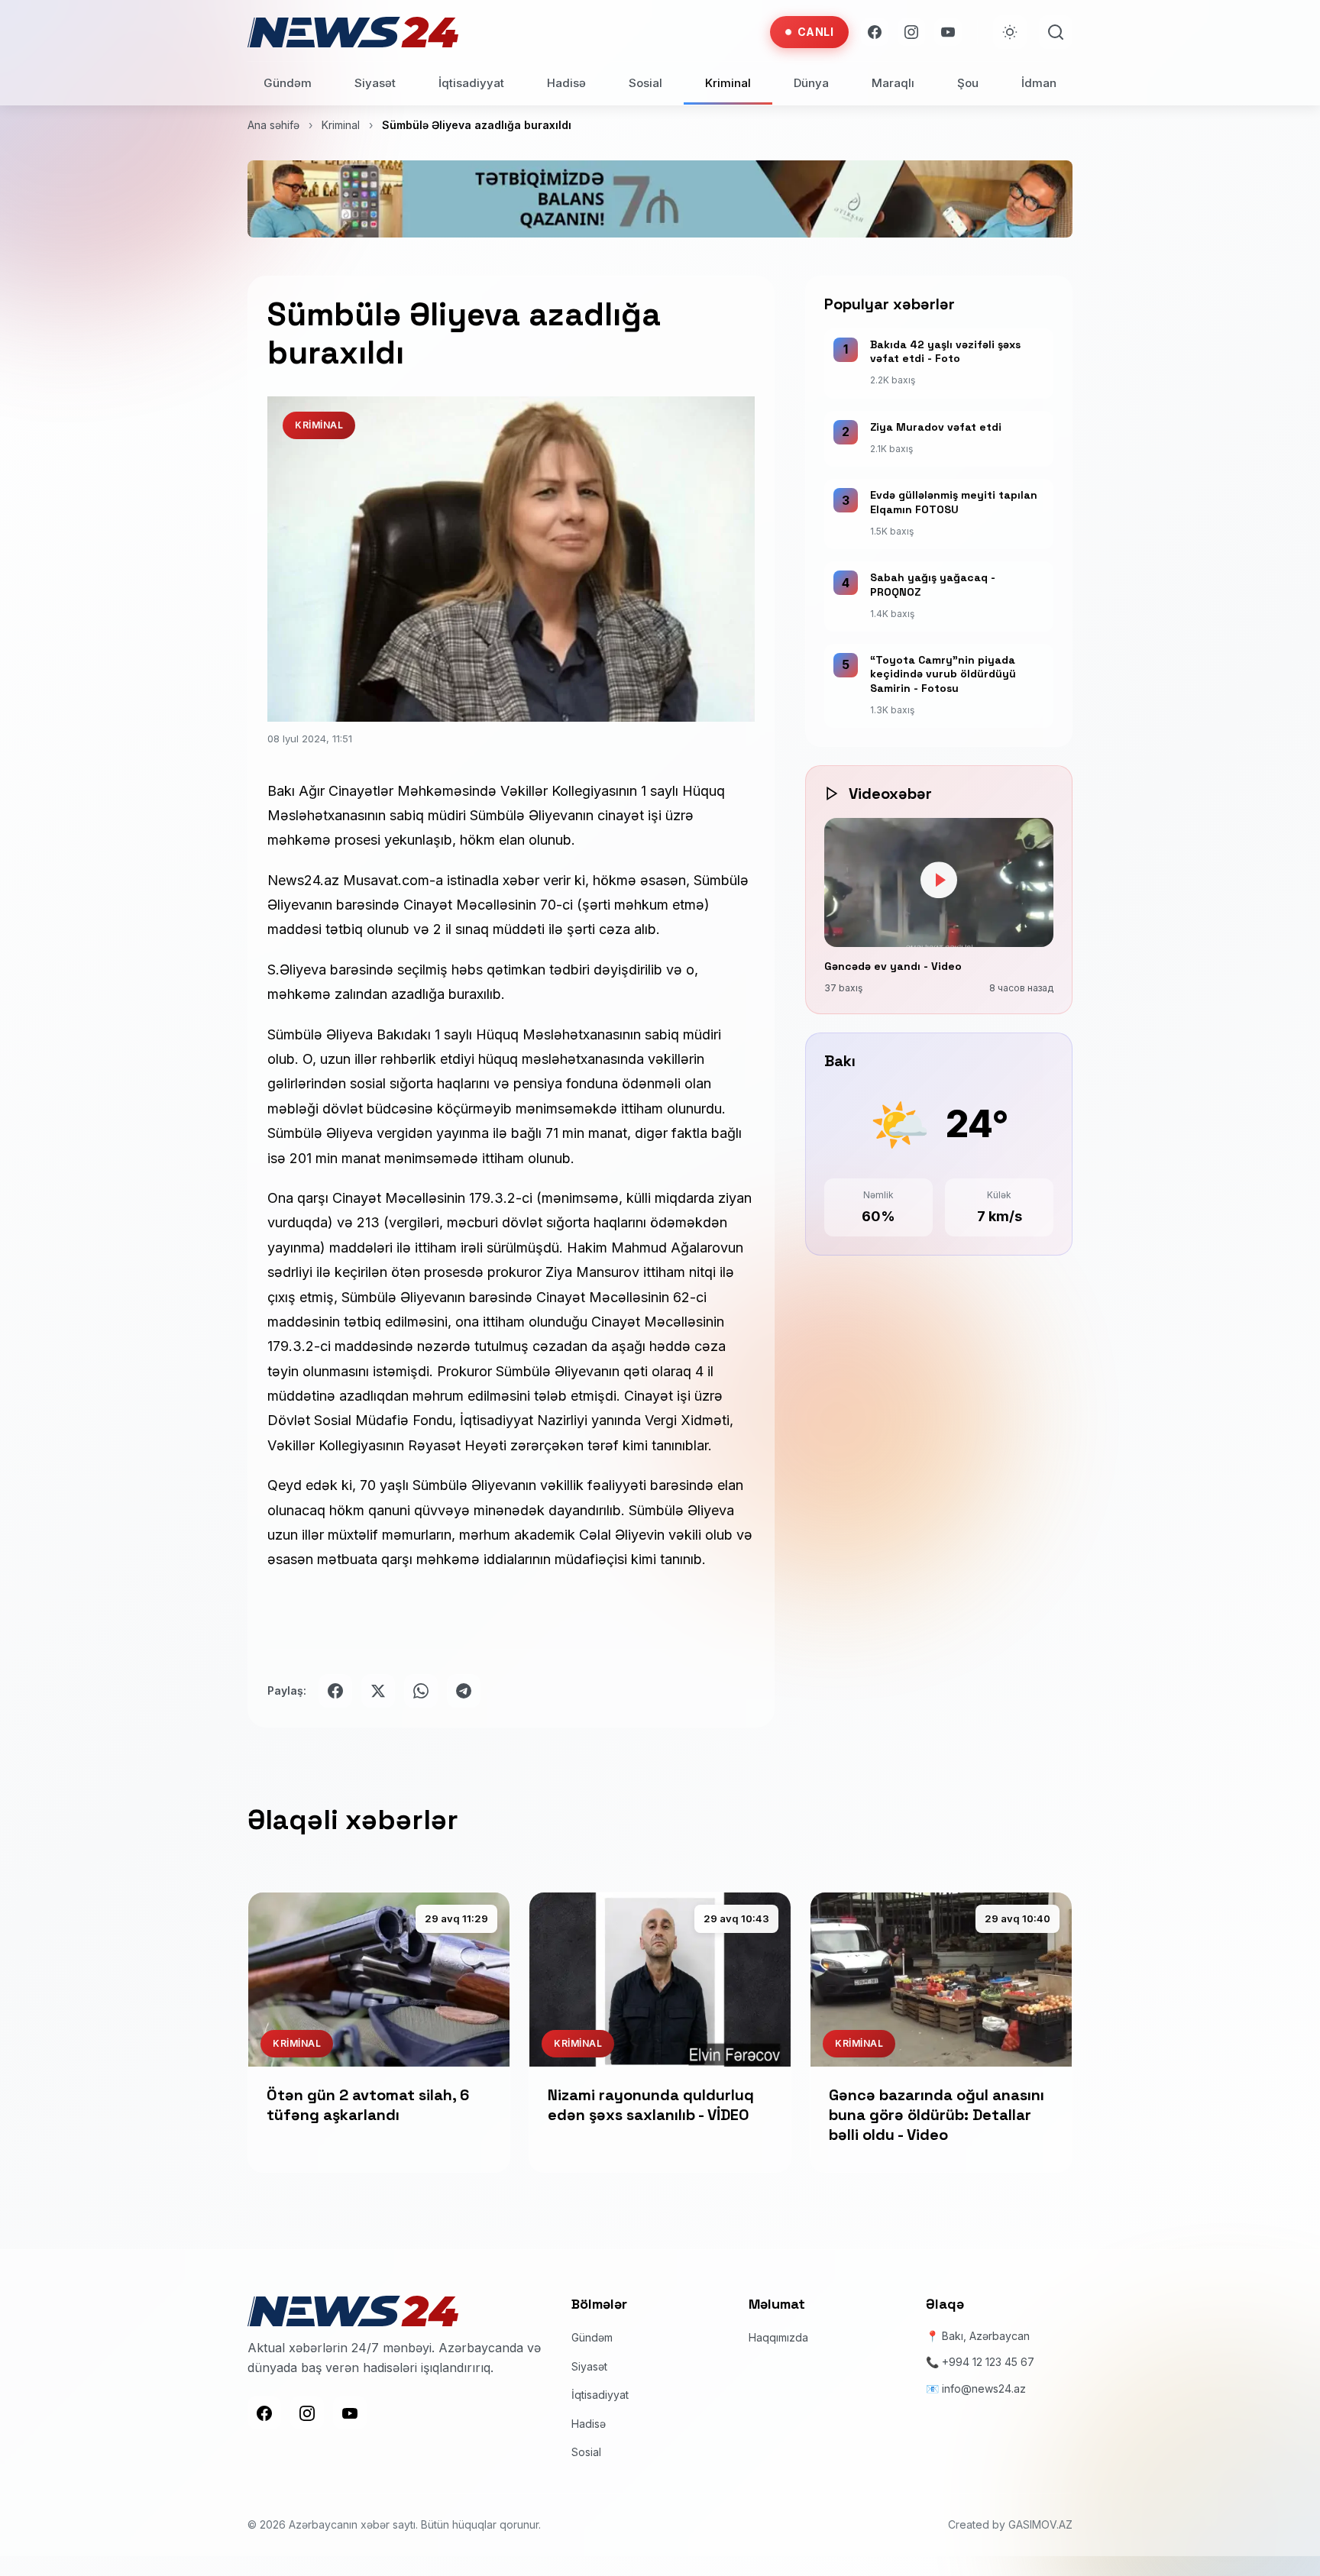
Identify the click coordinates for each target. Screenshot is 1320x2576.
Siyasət (375, 83)
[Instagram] (911, 32)
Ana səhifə (273, 125)
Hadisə (566, 83)
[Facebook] (875, 32)
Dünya (811, 83)
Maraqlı (893, 83)
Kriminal (728, 83)
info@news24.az (984, 2389)
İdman (1039, 83)
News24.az (303, 880)
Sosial (645, 83)
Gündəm (288, 83)
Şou (968, 83)
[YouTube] (948, 32)
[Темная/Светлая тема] (1010, 32)
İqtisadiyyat (471, 83)
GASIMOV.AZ (1040, 2524)
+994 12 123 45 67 (988, 2362)
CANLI (816, 32)
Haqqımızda (778, 2337)
